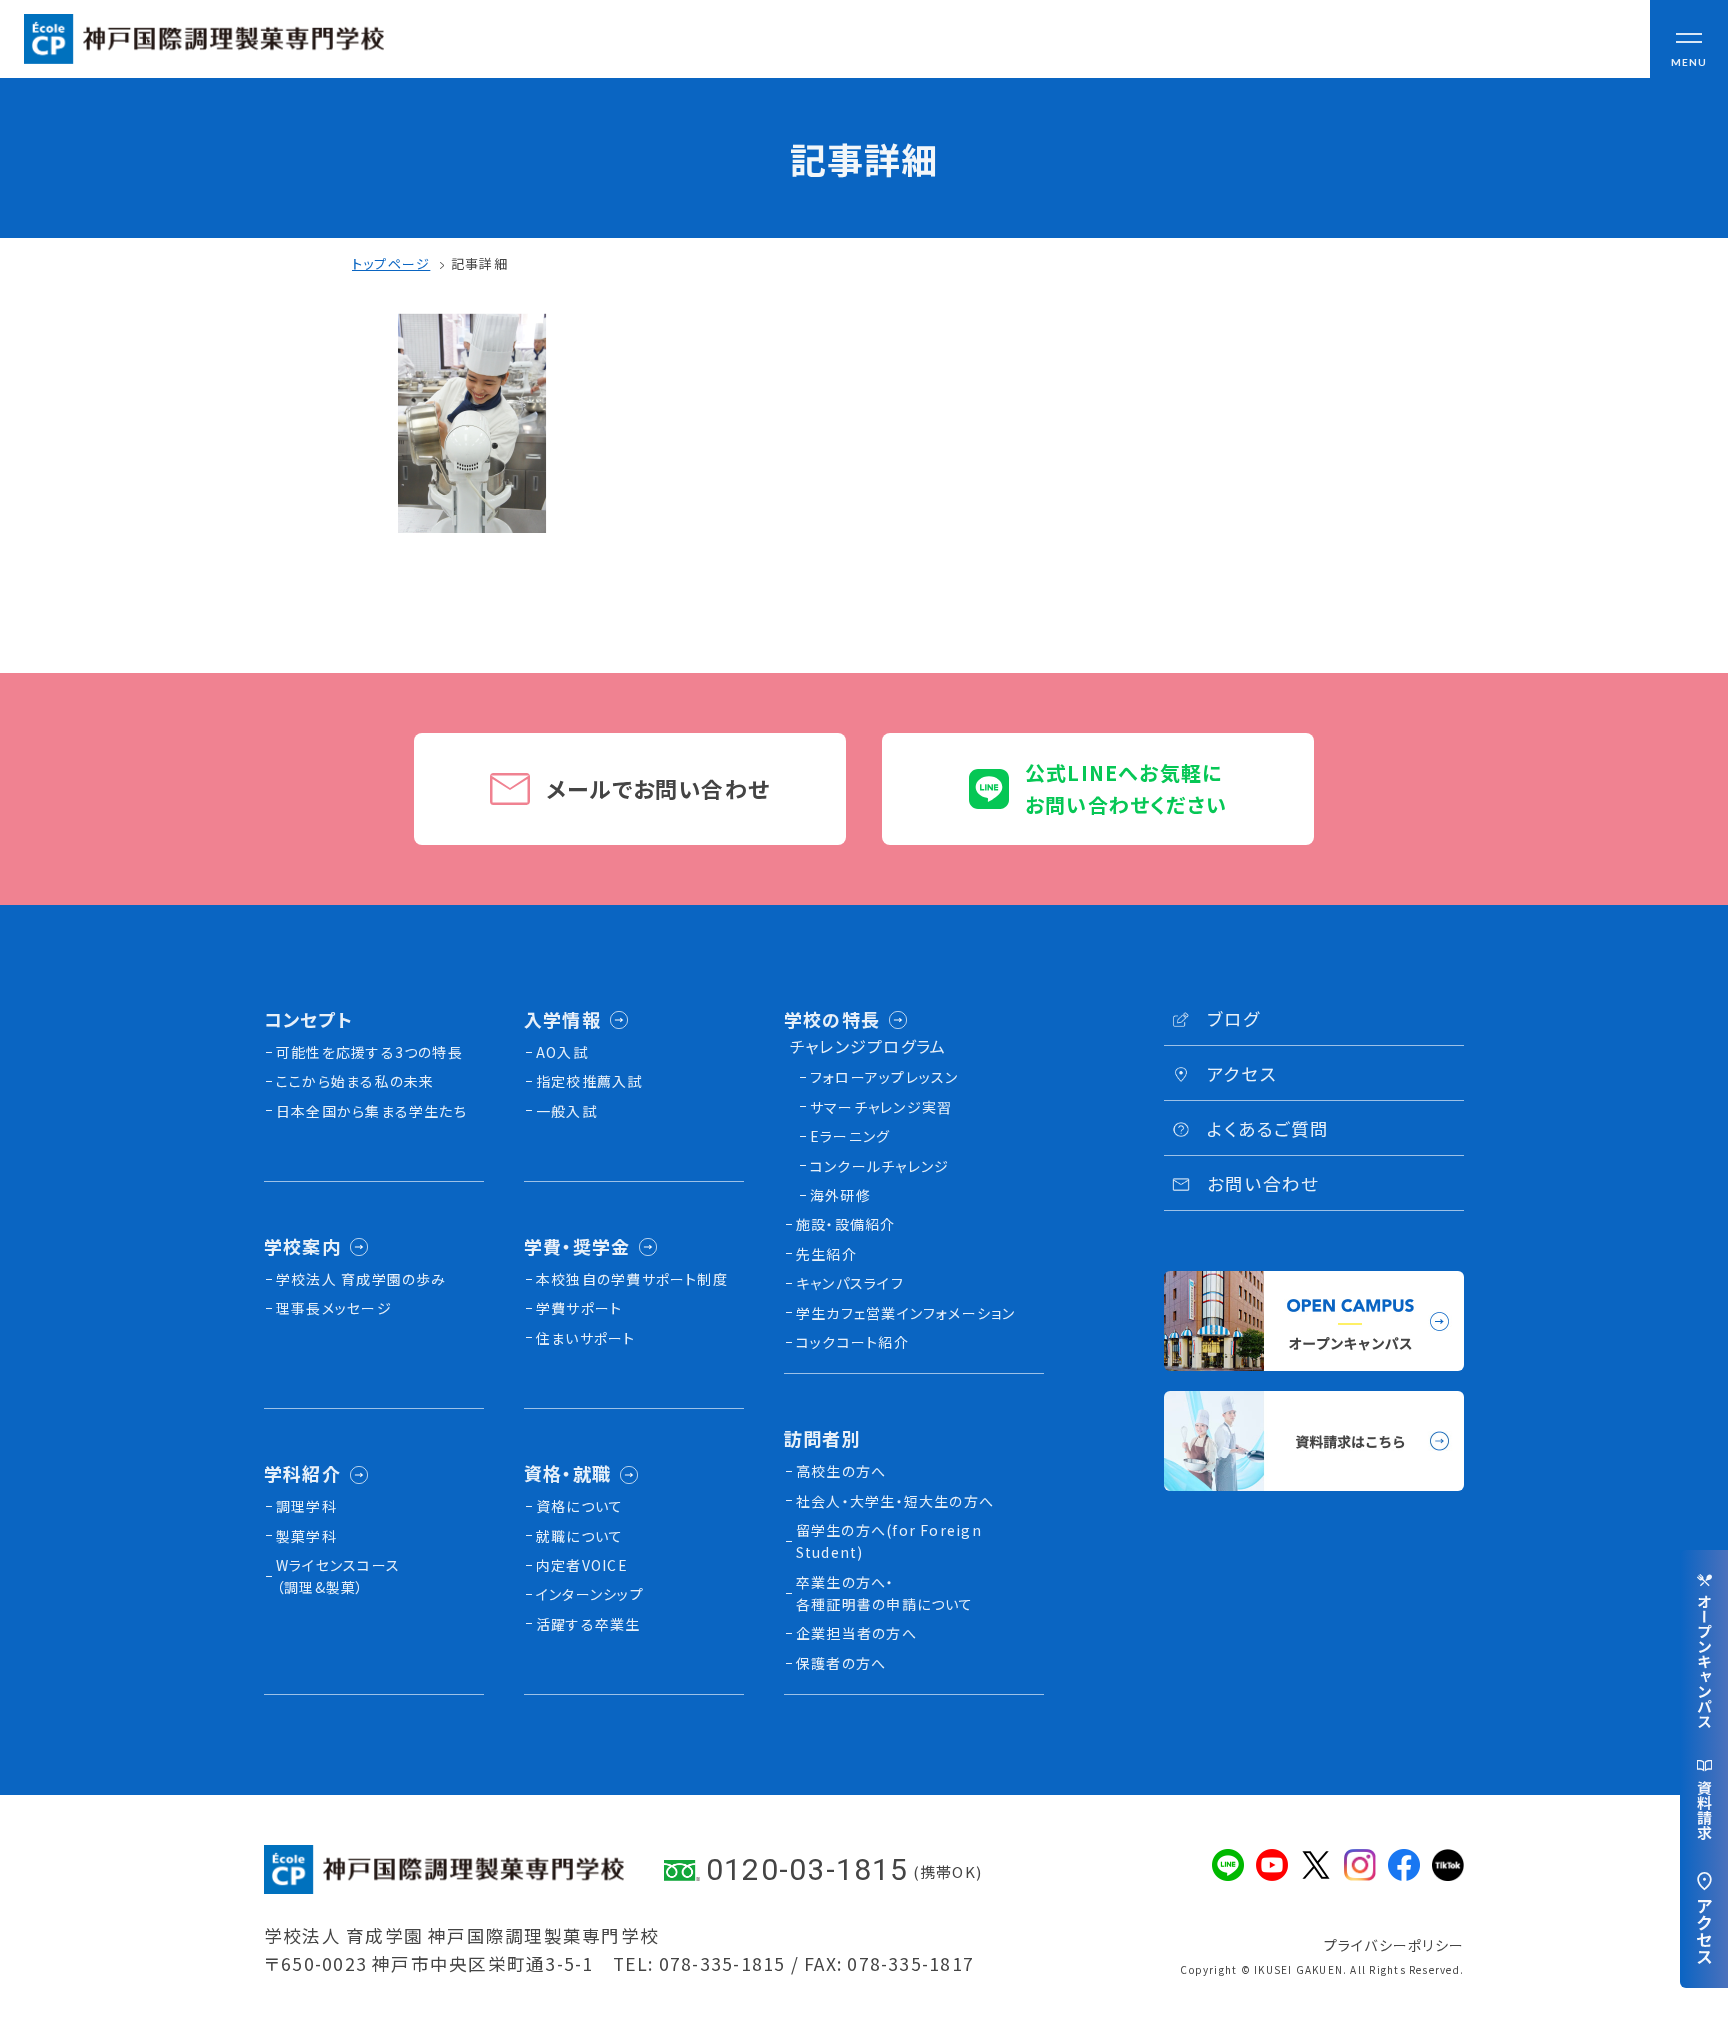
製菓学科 (306, 1536)
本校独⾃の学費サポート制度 (632, 1279)
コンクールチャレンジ (879, 1166)
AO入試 (562, 1052)
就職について (579, 1536)
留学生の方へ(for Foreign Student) (889, 1541)
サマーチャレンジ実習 (881, 1107)
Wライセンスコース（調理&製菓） (338, 1576)
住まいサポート (586, 1338)
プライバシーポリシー (1394, 1945)
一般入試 (566, 1111)
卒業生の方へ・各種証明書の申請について (885, 1593)
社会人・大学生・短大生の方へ (895, 1501)
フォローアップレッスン (884, 1077)
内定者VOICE (582, 1565)
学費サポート (579, 1308)
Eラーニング (850, 1136)
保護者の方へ (841, 1663)
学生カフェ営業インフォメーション (906, 1313)
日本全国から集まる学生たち (371, 1111)
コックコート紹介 (852, 1342)
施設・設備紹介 (846, 1224)
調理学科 (306, 1506)
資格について (579, 1506)
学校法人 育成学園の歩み (361, 1279)
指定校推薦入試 (589, 1081)
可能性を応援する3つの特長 (369, 1052)
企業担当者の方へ (856, 1633)
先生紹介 (826, 1254)
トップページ (391, 263)
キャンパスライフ (850, 1283)
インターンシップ (590, 1594)
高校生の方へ (841, 1471)
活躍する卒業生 (588, 1624)
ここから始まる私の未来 (355, 1081)
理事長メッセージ (334, 1308)
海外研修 (840, 1195)
